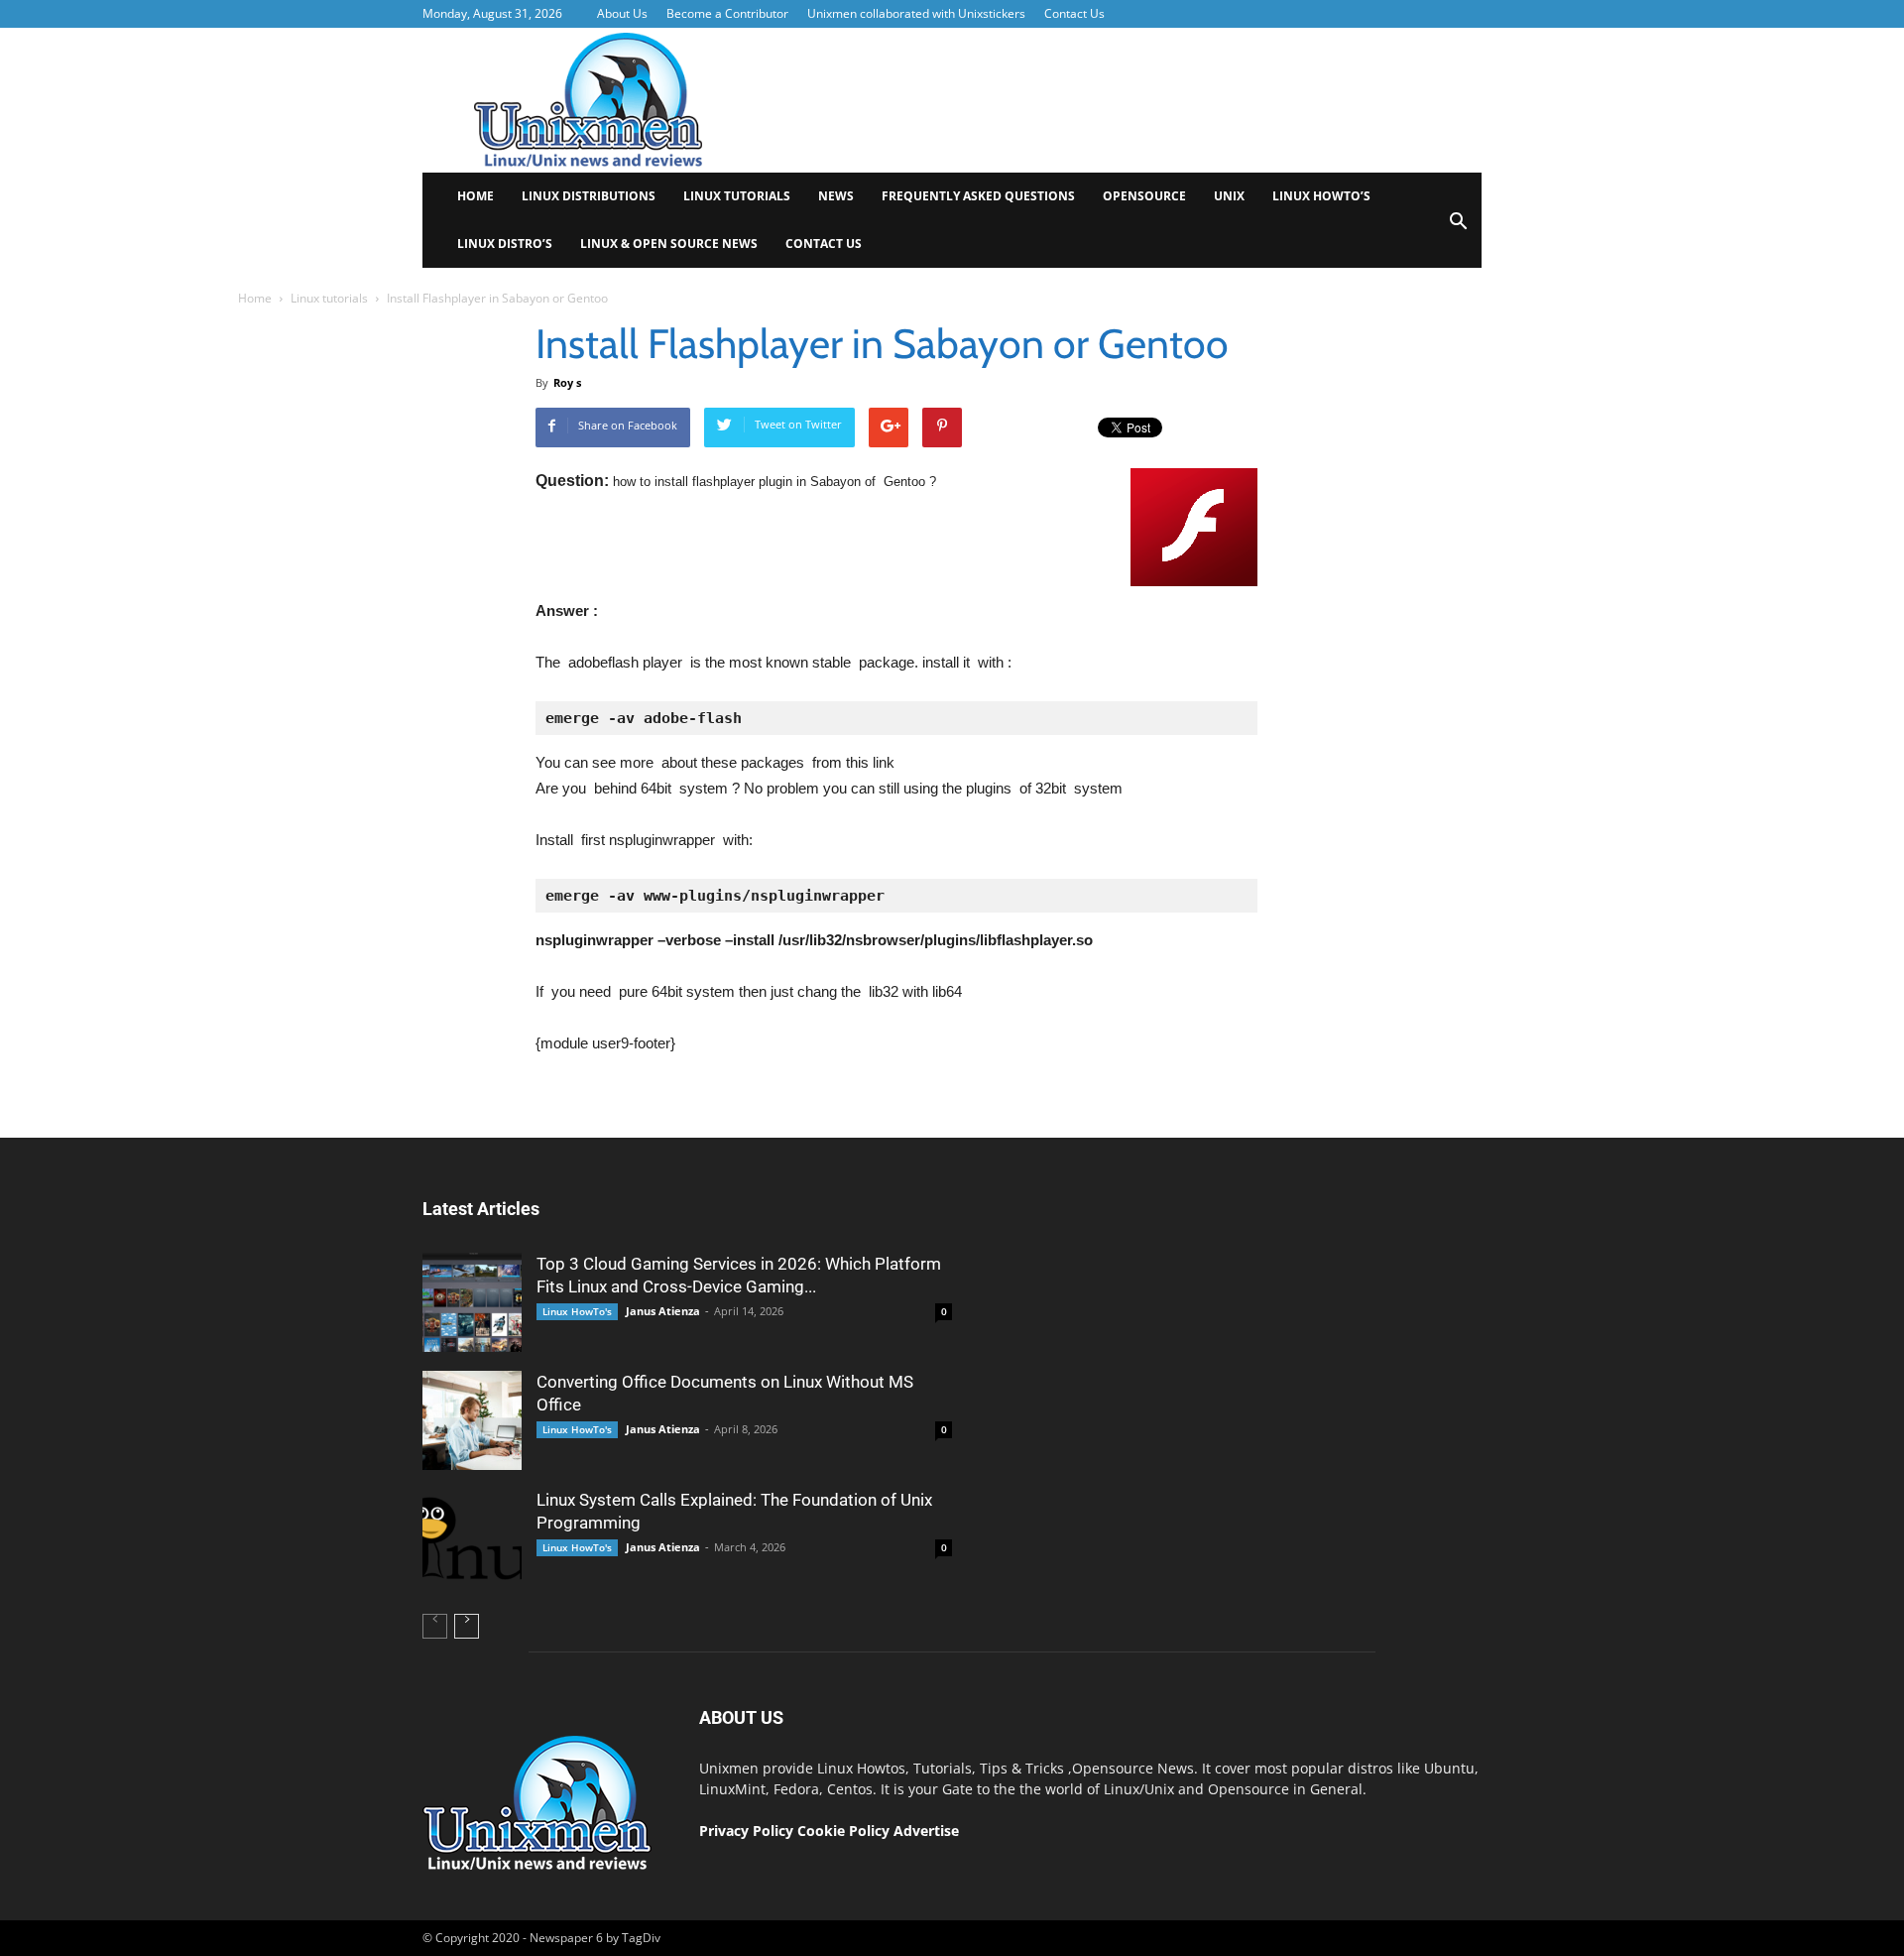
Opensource (1144, 196)
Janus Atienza (663, 1311)
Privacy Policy (746, 1831)
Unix (1229, 196)
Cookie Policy (845, 1831)
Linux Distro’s (505, 244)
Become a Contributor (727, 13)
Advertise (926, 1831)
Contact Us (1074, 13)
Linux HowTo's (577, 1311)
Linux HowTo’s (1321, 196)
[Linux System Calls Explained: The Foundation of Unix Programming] (472, 1538)
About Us (622, 13)
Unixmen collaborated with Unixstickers (916, 13)
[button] (1458, 228)
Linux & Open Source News (669, 244)
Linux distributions (589, 196)
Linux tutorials (737, 196)
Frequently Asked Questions (978, 196)
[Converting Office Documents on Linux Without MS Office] (472, 1420)
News (836, 196)
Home (476, 196)
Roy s (567, 382)
